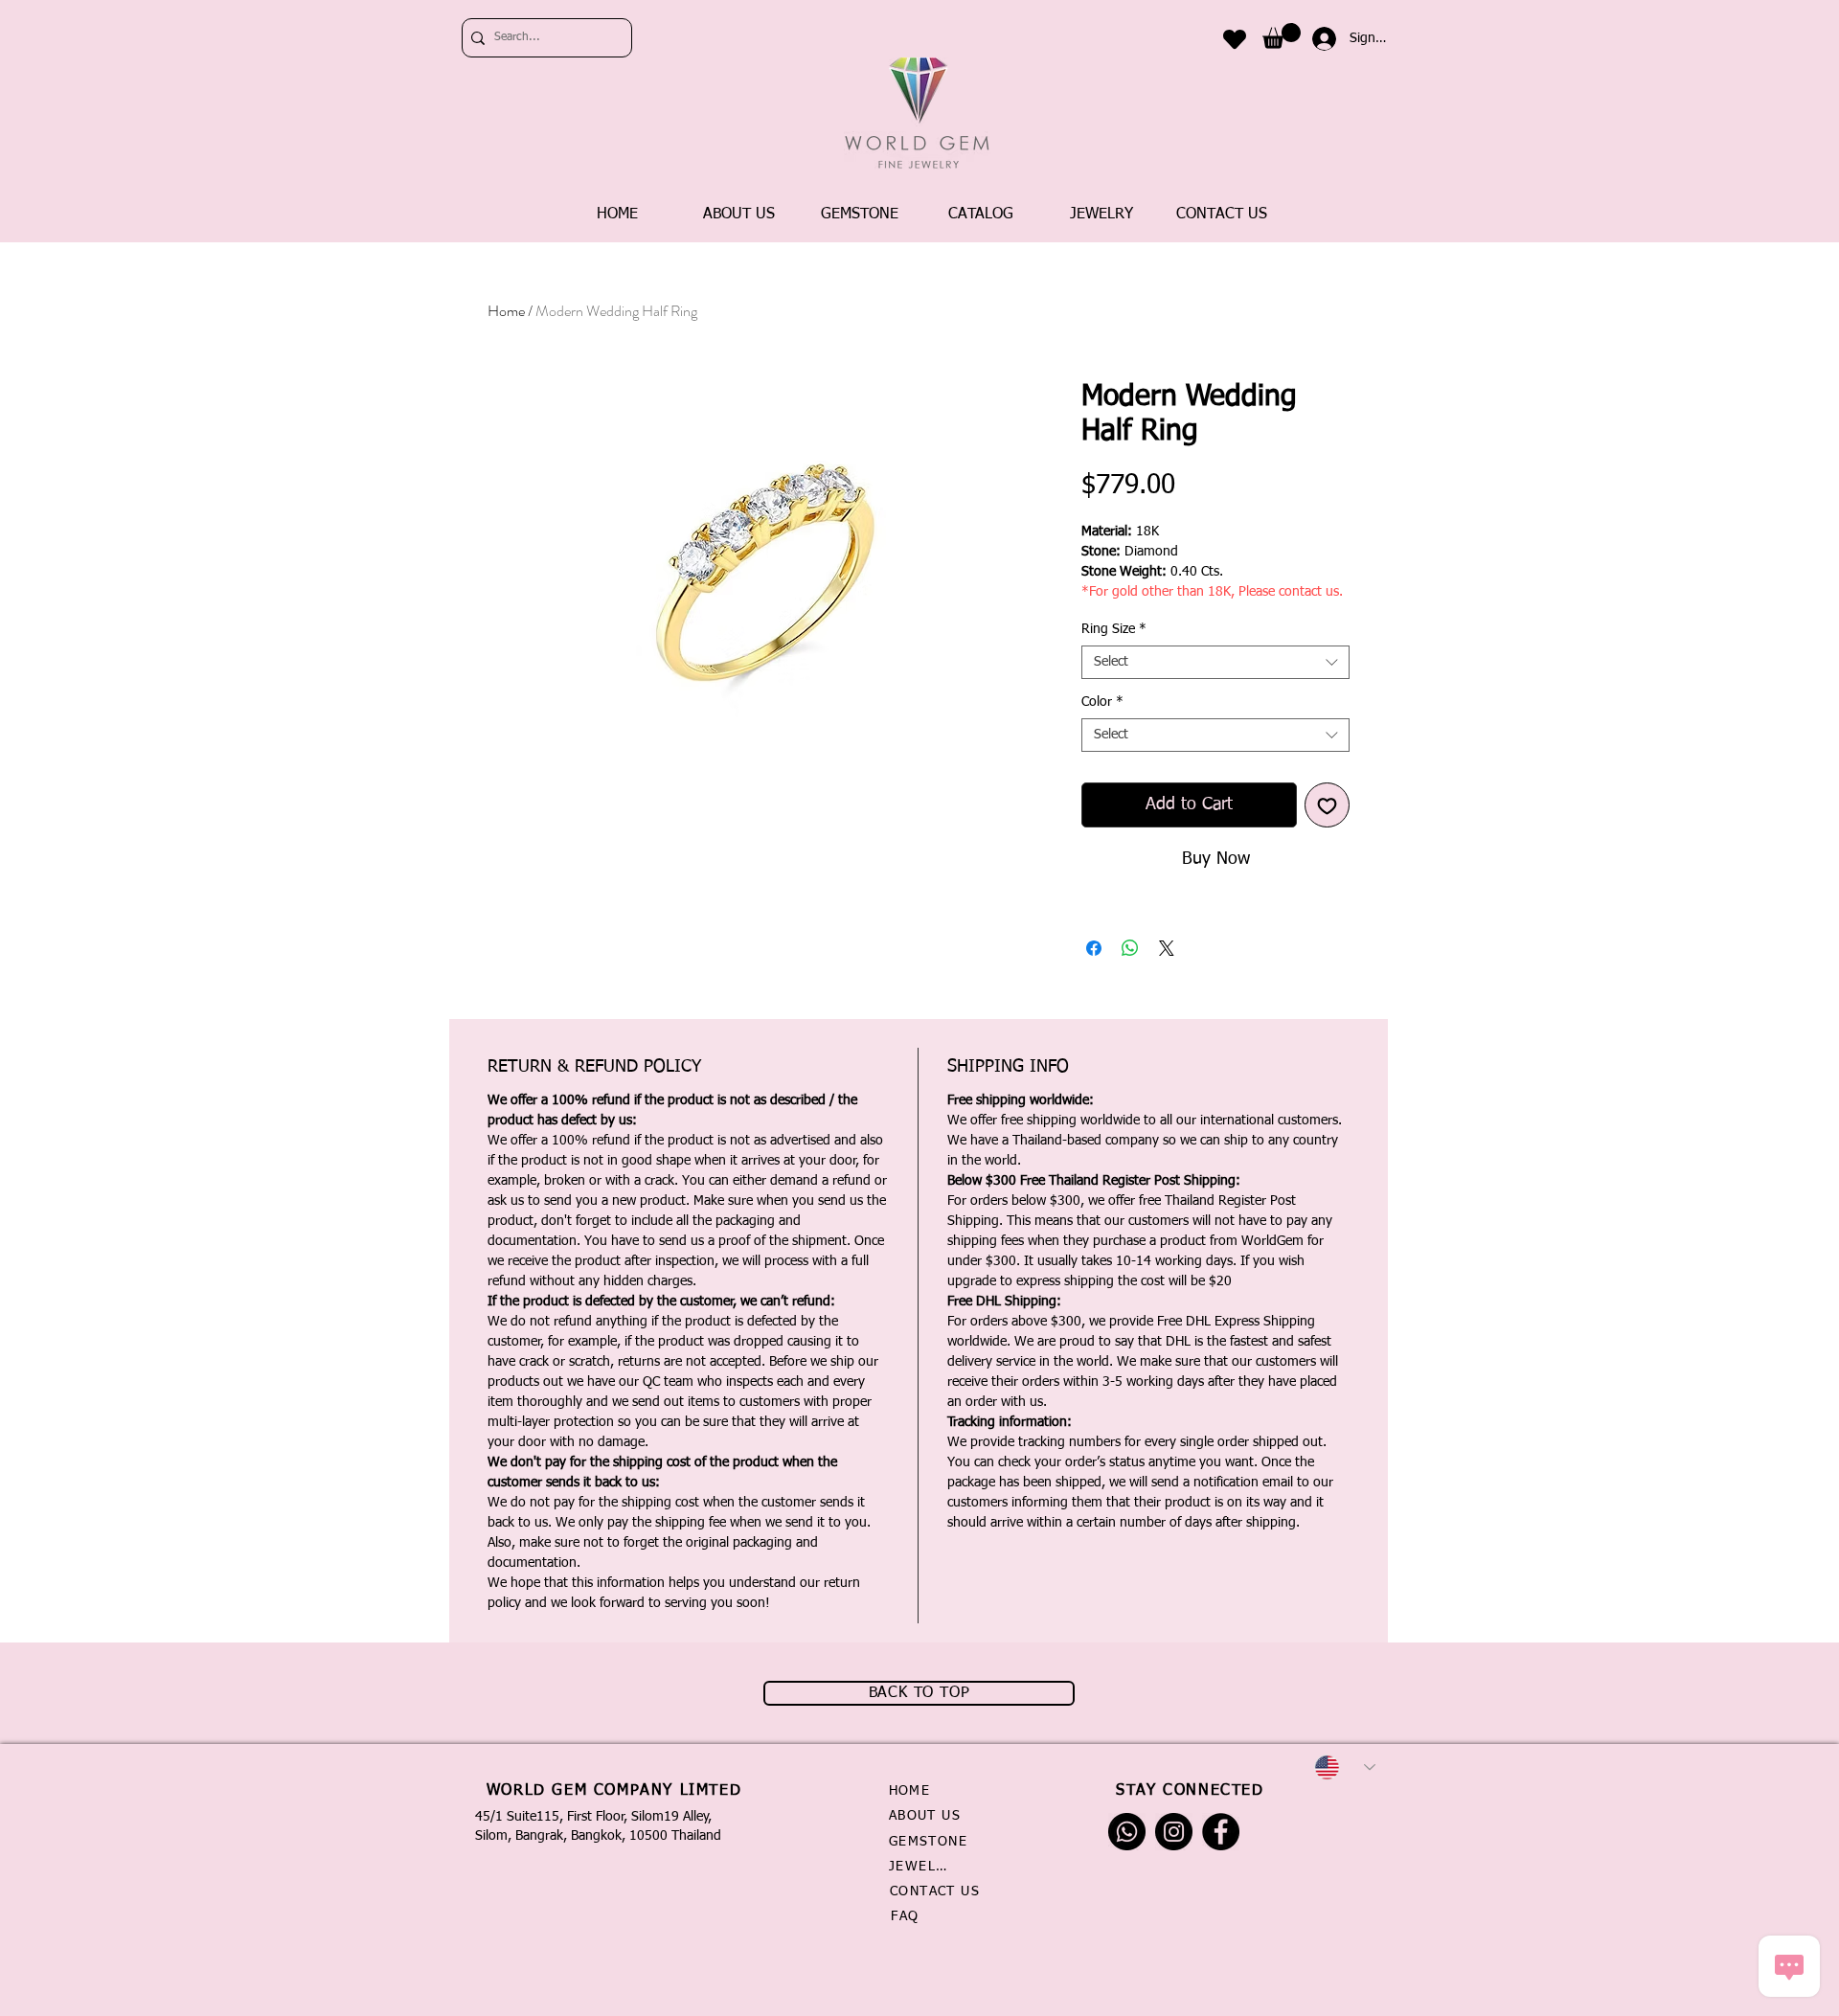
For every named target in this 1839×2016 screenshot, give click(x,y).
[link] (1282, 36)
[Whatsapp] (1127, 1832)
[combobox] (1215, 662)
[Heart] (1235, 39)
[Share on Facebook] (1094, 948)
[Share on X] (1167, 948)
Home (506, 311)
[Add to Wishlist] (1327, 805)
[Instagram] (1174, 1832)
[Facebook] (1221, 1832)
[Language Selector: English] (1345, 1767)
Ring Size (1114, 629)
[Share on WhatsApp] (1130, 948)
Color (1102, 702)
